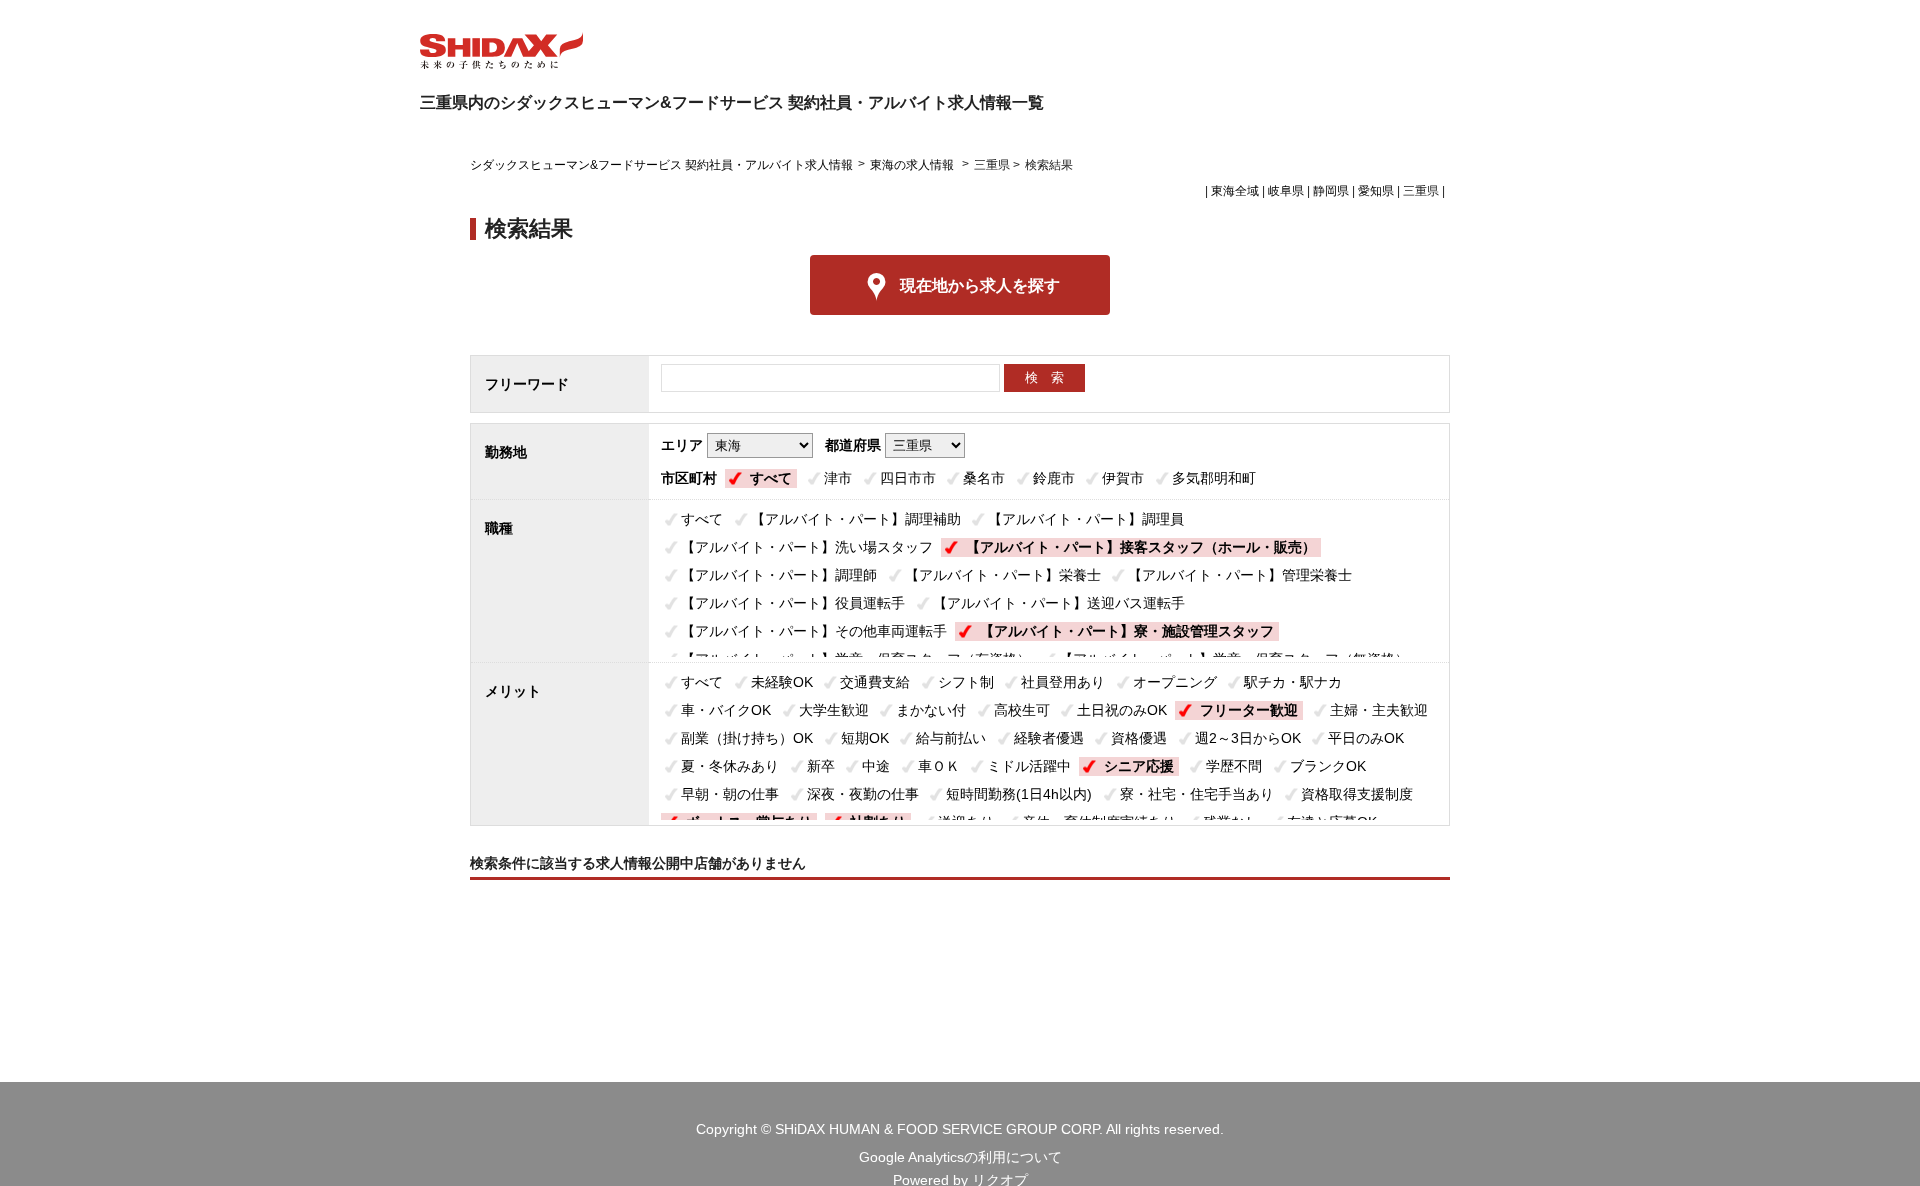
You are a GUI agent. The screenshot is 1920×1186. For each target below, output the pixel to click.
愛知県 (1376, 191)
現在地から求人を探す (980, 285)
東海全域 (1235, 191)
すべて (771, 478)
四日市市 (908, 478)
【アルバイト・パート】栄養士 (1003, 575)
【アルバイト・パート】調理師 (779, 575)
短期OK (865, 738)
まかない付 (931, 710)
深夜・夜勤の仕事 (863, 794)
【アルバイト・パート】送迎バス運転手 (1059, 603)
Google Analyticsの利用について (960, 1157)
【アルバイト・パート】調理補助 (856, 519)
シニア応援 (1139, 766)
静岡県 (1331, 191)
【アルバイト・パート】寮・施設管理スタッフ (1127, 631)
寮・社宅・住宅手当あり (1197, 794)
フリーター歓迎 (1249, 710)
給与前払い (951, 738)
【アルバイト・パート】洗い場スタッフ (807, 547)
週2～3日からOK (1248, 738)
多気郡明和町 (1214, 478)
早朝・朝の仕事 (730, 794)
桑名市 (984, 478)
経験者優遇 (1049, 738)
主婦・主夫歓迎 (1379, 710)
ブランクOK (1328, 766)
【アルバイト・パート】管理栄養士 (1240, 575)
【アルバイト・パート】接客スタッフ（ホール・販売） (1141, 547)
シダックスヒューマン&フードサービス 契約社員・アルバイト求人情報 (661, 165)
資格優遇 (1139, 738)
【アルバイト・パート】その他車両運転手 (814, 631)
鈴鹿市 (1054, 478)
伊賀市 (1123, 478)
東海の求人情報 (913, 165)
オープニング (1175, 682)
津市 (838, 478)
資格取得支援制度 (1357, 794)
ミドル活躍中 (1029, 766)
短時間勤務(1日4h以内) (1019, 794)
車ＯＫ (939, 766)
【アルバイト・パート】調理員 (1086, 519)
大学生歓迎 (834, 710)
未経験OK (782, 682)
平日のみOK (1366, 738)
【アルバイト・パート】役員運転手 (793, 603)
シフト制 (966, 682)
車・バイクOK (726, 710)
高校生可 (1022, 710)
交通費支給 (875, 682)
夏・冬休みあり (730, 766)
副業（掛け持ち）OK (747, 738)
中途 (876, 766)
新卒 (821, 766)
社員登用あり (1063, 682)
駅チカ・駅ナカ (1293, 682)
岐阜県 (1286, 191)
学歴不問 (1234, 766)
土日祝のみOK (1122, 710)
